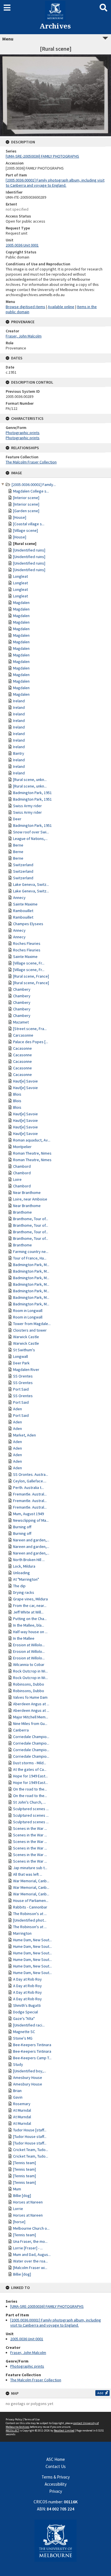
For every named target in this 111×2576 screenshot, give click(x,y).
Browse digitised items (25, 307)
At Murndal (22, 2110)
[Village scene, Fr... (29, 963)
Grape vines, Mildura (30, 1599)
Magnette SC (24, 2032)
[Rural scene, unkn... (30, 780)
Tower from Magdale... (32, 1324)
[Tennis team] (24, 2163)
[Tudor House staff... (30, 2137)
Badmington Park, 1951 (32, 793)
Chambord (22, 1166)
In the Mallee (24, 1638)
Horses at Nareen (28, 2202)
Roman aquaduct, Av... (32, 1140)
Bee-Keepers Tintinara (32, 2045)
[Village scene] (25, 530)
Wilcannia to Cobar (29, 1665)
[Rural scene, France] (31, 976)
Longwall (20, 1356)
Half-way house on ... (30, 1632)
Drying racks (24, 1592)
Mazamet (21, 1022)
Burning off (22, 1527)
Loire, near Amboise (30, 1199)
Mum (17, 2189)
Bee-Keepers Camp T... (32, 2058)
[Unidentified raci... (29, 2025)
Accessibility (56, 2484)
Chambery (22, 989)
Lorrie (18, 2209)
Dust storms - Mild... (30, 1763)
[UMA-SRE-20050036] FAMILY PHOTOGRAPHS (47, 2306)
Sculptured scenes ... (31, 1809)
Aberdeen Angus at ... (31, 1704)
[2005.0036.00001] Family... (34, 485)
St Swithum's (24, 1350)
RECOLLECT (12, 2430)
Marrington (22, 1933)
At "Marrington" (26, 1579)
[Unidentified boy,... (30, 2071)
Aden (18, 1409)
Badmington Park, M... (31, 1265)
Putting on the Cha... (30, 1619)
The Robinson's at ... (30, 1914)
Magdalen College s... (31, 491)
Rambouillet (23, 911)
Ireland (19, 701)
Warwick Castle (26, 1337)
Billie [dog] (22, 2195)
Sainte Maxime (25, 904)
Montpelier (22, 1147)
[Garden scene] (26, 511)
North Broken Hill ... (29, 1560)
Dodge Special (25, 2012)
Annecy (19, 898)
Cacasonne (22, 1048)
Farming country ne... (31, 1252)
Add (100, 2393)
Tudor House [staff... (30, 2130)
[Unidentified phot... (30, 1920)
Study (18, 2064)
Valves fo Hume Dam (30, 1697)
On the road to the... (30, 1789)
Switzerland (23, 865)
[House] (20, 517)
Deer (17, 819)
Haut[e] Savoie (25, 1081)
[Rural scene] (25, 544)
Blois (17, 1094)
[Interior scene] (26, 498)
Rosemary (22, 2104)
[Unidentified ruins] (29, 550)
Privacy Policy (14, 2419)
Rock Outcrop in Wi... (30, 1671)
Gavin (18, 2097)
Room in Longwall (28, 1311)
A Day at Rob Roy (27, 1979)
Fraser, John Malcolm (28, 2353)
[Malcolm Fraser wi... (30, 2268)
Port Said (21, 1389)
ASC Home (56, 2459)
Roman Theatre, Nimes (32, 1153)
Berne (18, 845)
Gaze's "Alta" (24, 2019)
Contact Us (56, 2466)
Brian (17, 2091)
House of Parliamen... (31, 1901)
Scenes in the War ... (30, 1828)
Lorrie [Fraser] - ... (28, 2248)
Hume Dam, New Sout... (32, 1940)
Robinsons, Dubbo (29, 1684)
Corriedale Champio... (31, 1737)
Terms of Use (32, 2419)
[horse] (19, 2222)
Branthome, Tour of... (31, 1219)
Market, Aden (24, 1435)
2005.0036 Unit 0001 (27, 2339)
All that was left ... (28, 1874)
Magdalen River (26, 1370)
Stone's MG (23, 2038)
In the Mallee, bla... (29, 1625)
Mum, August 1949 (28, 1514)
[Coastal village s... (29, 524)
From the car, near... (30, 1606)
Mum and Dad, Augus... (32, 2254)
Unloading (21, 1573)
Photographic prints (27, 2366)
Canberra (21, 1730)
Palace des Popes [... (31, 1042)
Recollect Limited (64, 2430)
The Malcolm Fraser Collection (36, 2380)
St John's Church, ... (29, 1802)
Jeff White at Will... (28, 1612)
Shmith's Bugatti (27, 2005)
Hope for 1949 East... (30, 1776)
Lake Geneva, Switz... (31, 884)
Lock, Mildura (24, 1566)
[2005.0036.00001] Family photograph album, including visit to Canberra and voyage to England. (56, 2323)
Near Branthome (27, 1193)
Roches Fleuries (27, 943)
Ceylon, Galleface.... (30, 1481)
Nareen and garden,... (31, 1540)
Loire (17, 1179)
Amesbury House (28, 2078)
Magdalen (21, 603)
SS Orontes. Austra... (31, 1474)
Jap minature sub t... (30, 1868)
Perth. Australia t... (28, 1488)
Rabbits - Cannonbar (30, 1907)
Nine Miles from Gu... (30, 1724)
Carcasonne (23, 1035)
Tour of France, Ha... (30, 1258)
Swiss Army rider (27, 806)
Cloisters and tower (30, 1330)
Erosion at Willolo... (29, 1645)
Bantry (19, 753)
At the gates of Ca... (30, 1769)
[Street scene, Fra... (30, 1029)
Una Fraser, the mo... (30, 2241)
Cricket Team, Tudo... (31, 2150)
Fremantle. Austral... (30, 1494)
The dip (19, 1586)
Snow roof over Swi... (31, 832)
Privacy (56, 2491)
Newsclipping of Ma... (31, 1520)
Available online (61, 307)
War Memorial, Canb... (31, 1881)
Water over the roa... (30, 2261)
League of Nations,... (30, 839)
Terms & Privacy (56, 2477)
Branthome (22, 1212)
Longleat (20, 576)
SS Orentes (23, 1376)
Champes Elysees (28, 924)
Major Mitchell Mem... (31, 1717)
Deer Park (21, 1363)
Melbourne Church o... (31, 2228)
